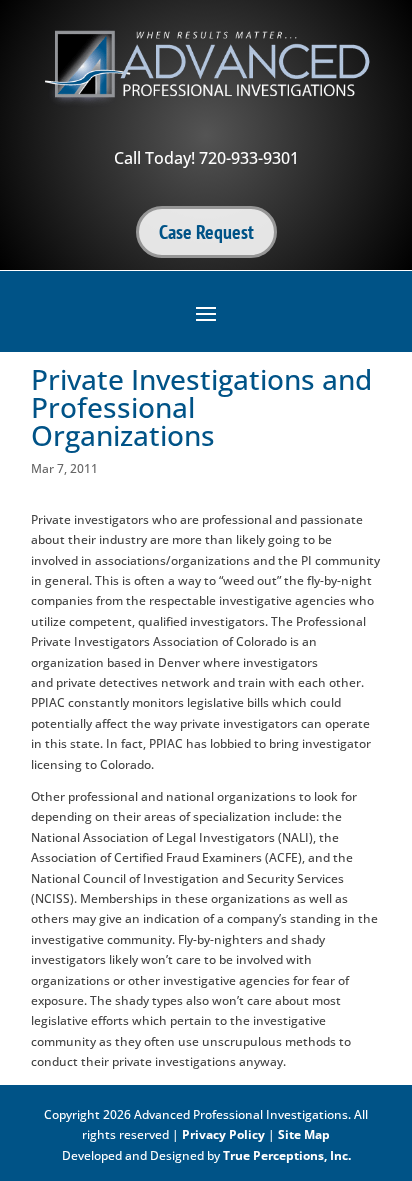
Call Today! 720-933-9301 (206, 158)
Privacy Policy (223, 1134)
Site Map (304, 1134)
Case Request (206, 232)
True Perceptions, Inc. (287, 1155)
